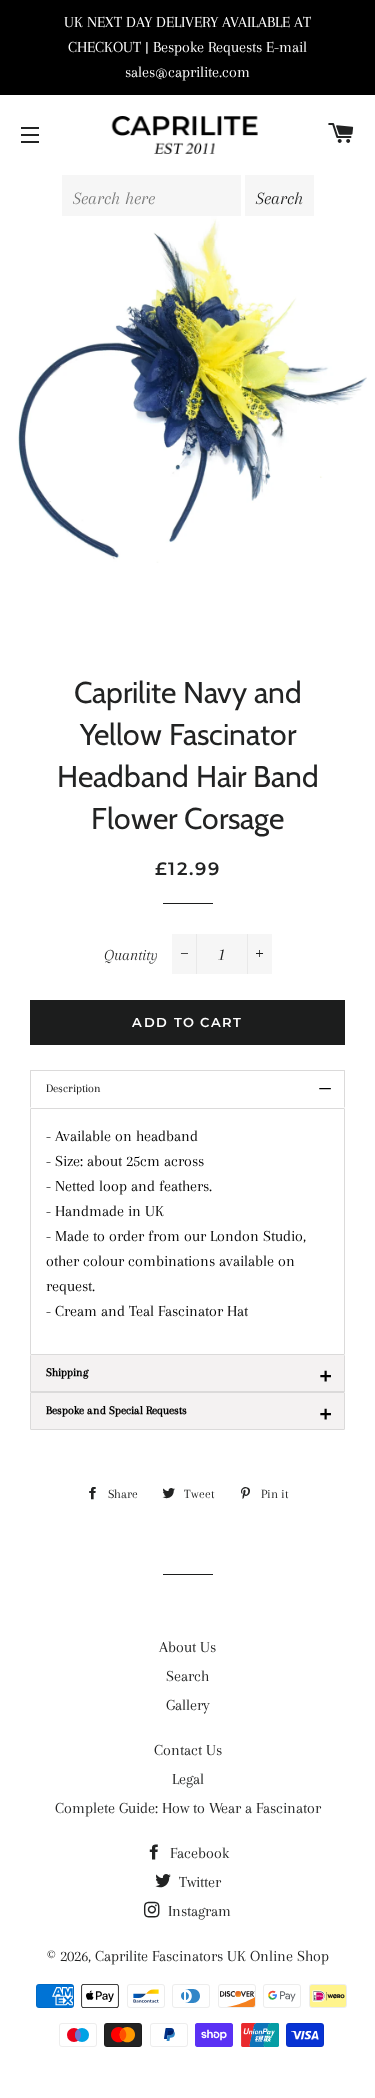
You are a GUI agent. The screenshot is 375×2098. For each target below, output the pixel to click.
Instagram (197, 1911)
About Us (187, 1647)
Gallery (188, 1705)
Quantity (131, 955)
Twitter (198, 1882)
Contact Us (188, 1750)
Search (187, 1676)
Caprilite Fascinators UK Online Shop (212, 1956)
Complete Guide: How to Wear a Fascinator (188, 1808)
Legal (188, 1779)
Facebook (197, 1853)
